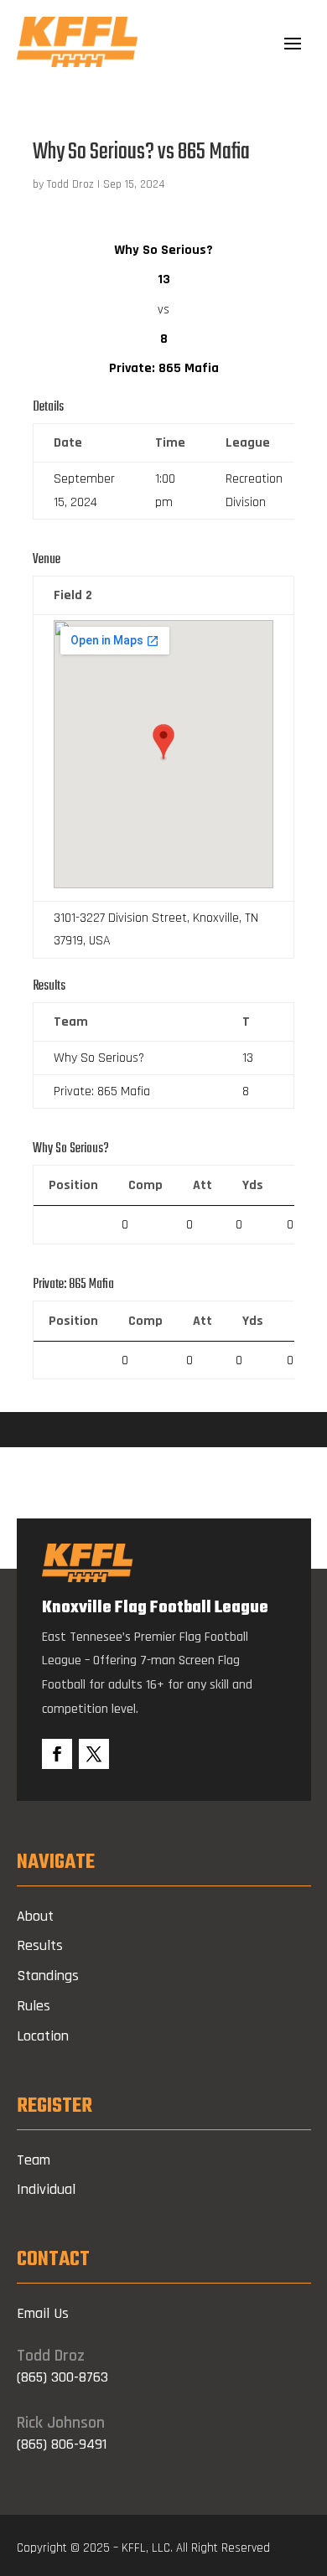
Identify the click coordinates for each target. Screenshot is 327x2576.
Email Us (43, 2313)
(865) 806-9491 (62, 2444)
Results (40, 1945)
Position (73, 1185)
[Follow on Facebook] (57, 1754)
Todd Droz (70, 184)
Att (202, 1185)
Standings (48, 1976)
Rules (34, 2006)
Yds (253, 1185)
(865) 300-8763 (62, 2377)
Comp (145, 1185)
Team (34, 2160)
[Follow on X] (94, 1754)
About (35, 1916)
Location (43, 2036)
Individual (46, 2189)
